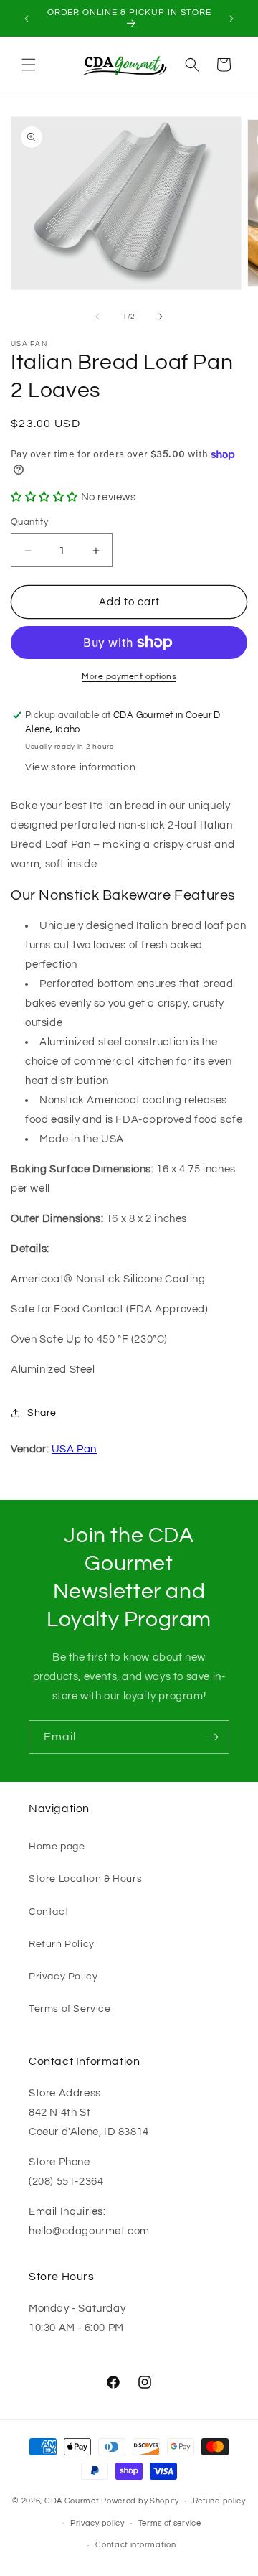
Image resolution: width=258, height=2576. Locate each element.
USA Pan (74, 1449)
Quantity (29, 522)
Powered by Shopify (140, 2501)
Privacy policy (97, 2523)
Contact (49, 1912)
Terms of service (170, 2523)
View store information (80, 767)
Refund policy (219, 2501)
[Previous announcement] (27, 19)
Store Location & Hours (85, 1879)
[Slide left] (97, 317)
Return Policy (62, 1944)
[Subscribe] (213, 1737)
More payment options (129, 677)
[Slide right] (161, 317)
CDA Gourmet (72, 2501)
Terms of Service (70, 2009)
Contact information (135, 2545)
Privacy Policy (63, 1977)
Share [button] (42, 1413)
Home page (57, 1847)
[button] (29, 65)
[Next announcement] (231, 19)
